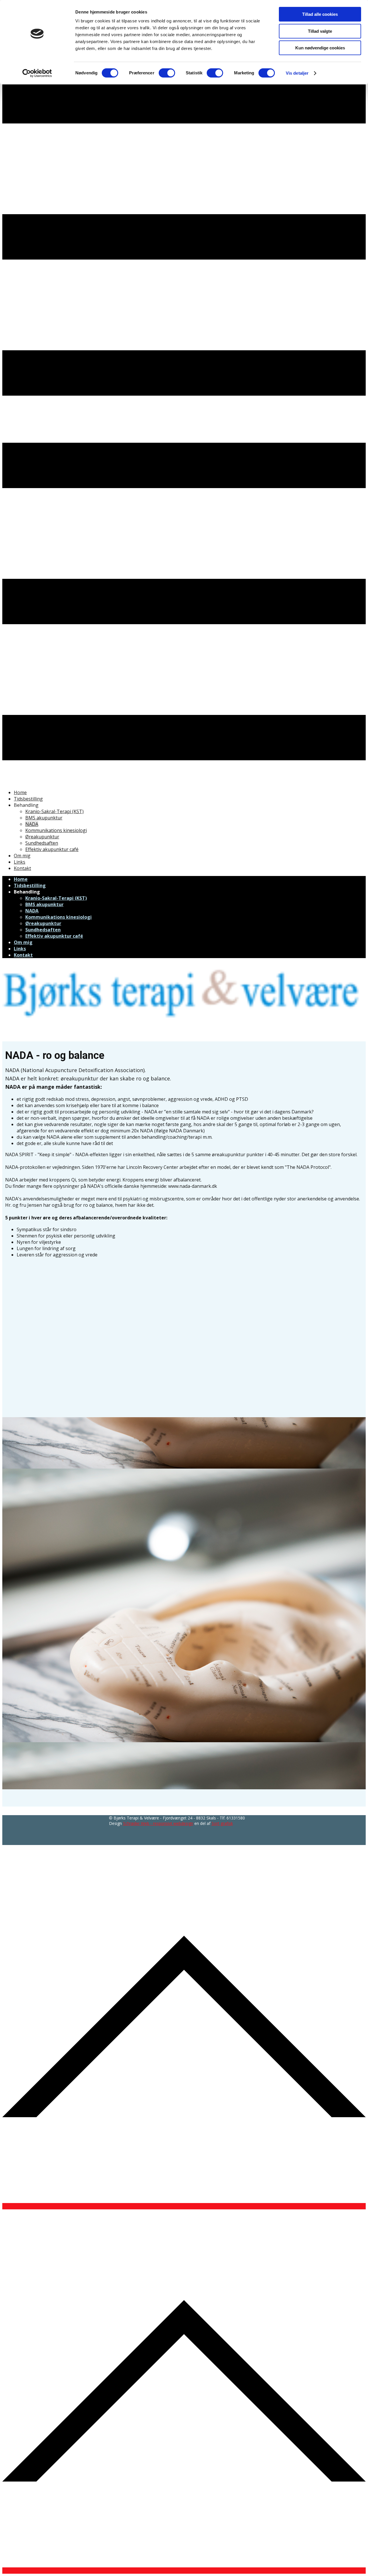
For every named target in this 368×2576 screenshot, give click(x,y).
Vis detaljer (297, 73)
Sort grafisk (222, 1823)
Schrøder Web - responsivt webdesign (158, 1823)
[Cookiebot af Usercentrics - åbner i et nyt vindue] (37, 73)
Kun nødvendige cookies (320, 48)
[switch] (167, 73)
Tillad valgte (320, 31)
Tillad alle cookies (320, 14)
